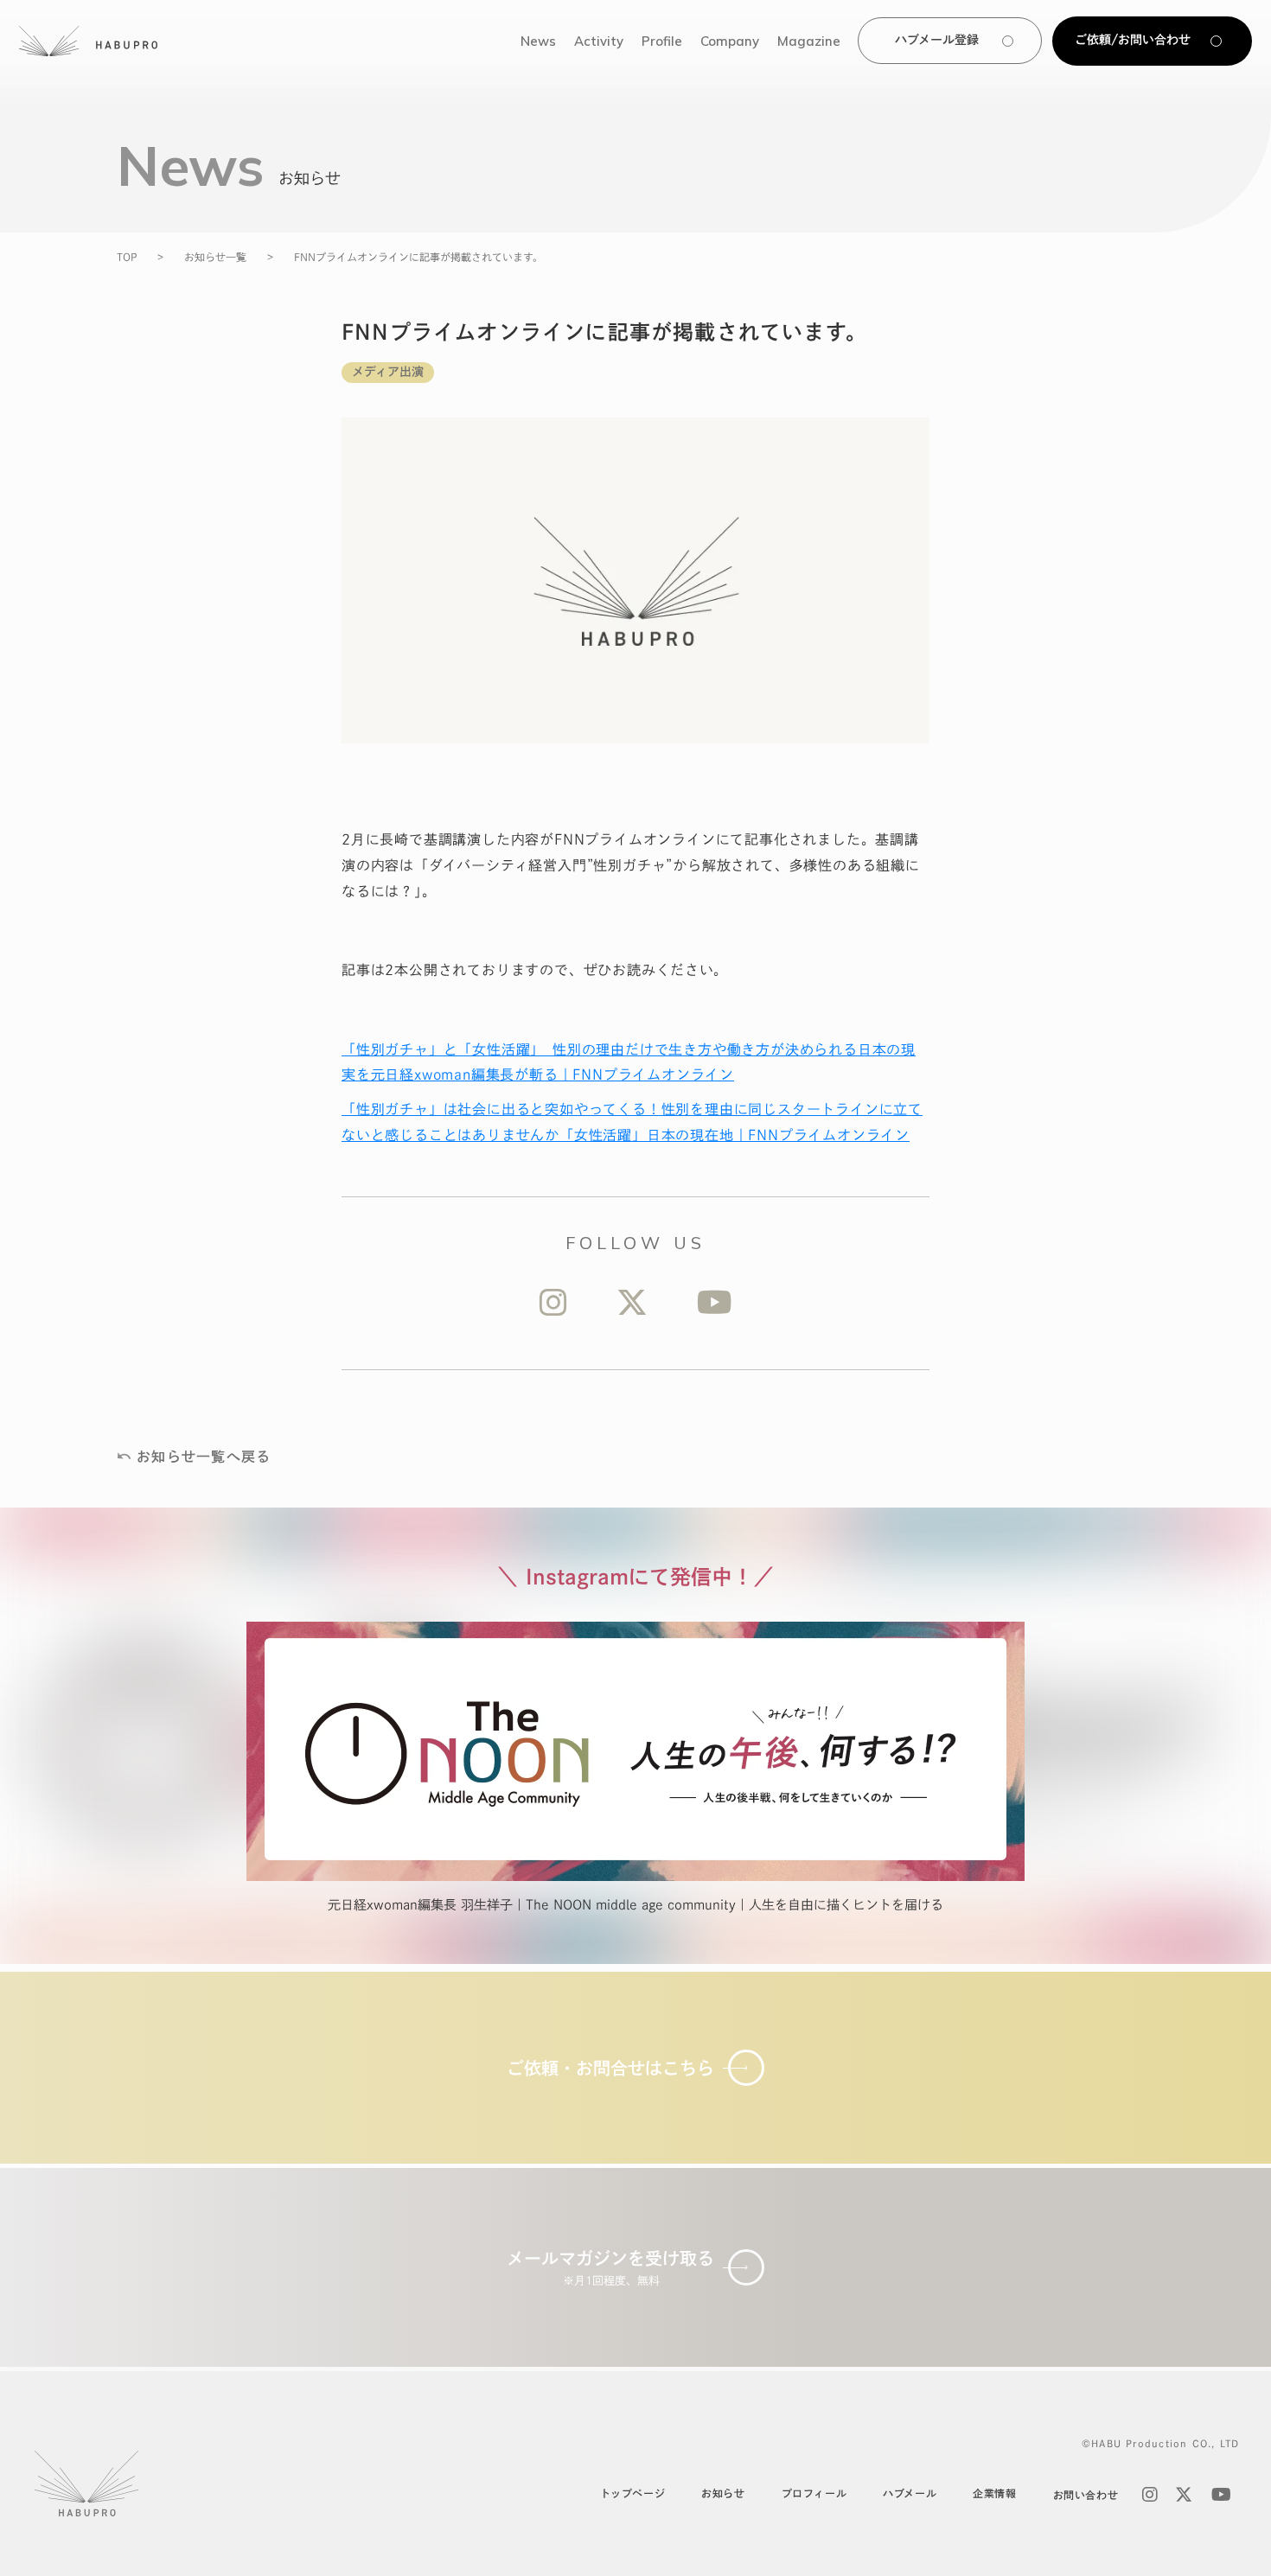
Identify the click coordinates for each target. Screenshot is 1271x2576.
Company (730, 41)
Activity (599, 41)
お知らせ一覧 (215, 257)
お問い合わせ (1086, 2495)
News (538, 41)
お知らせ (723, 2493)
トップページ (633, 2493)
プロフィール (814, 2493)
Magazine (809, 41)
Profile (662, 41)
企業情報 (994, 2493)
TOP (127, 257)
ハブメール (910, 2493)
